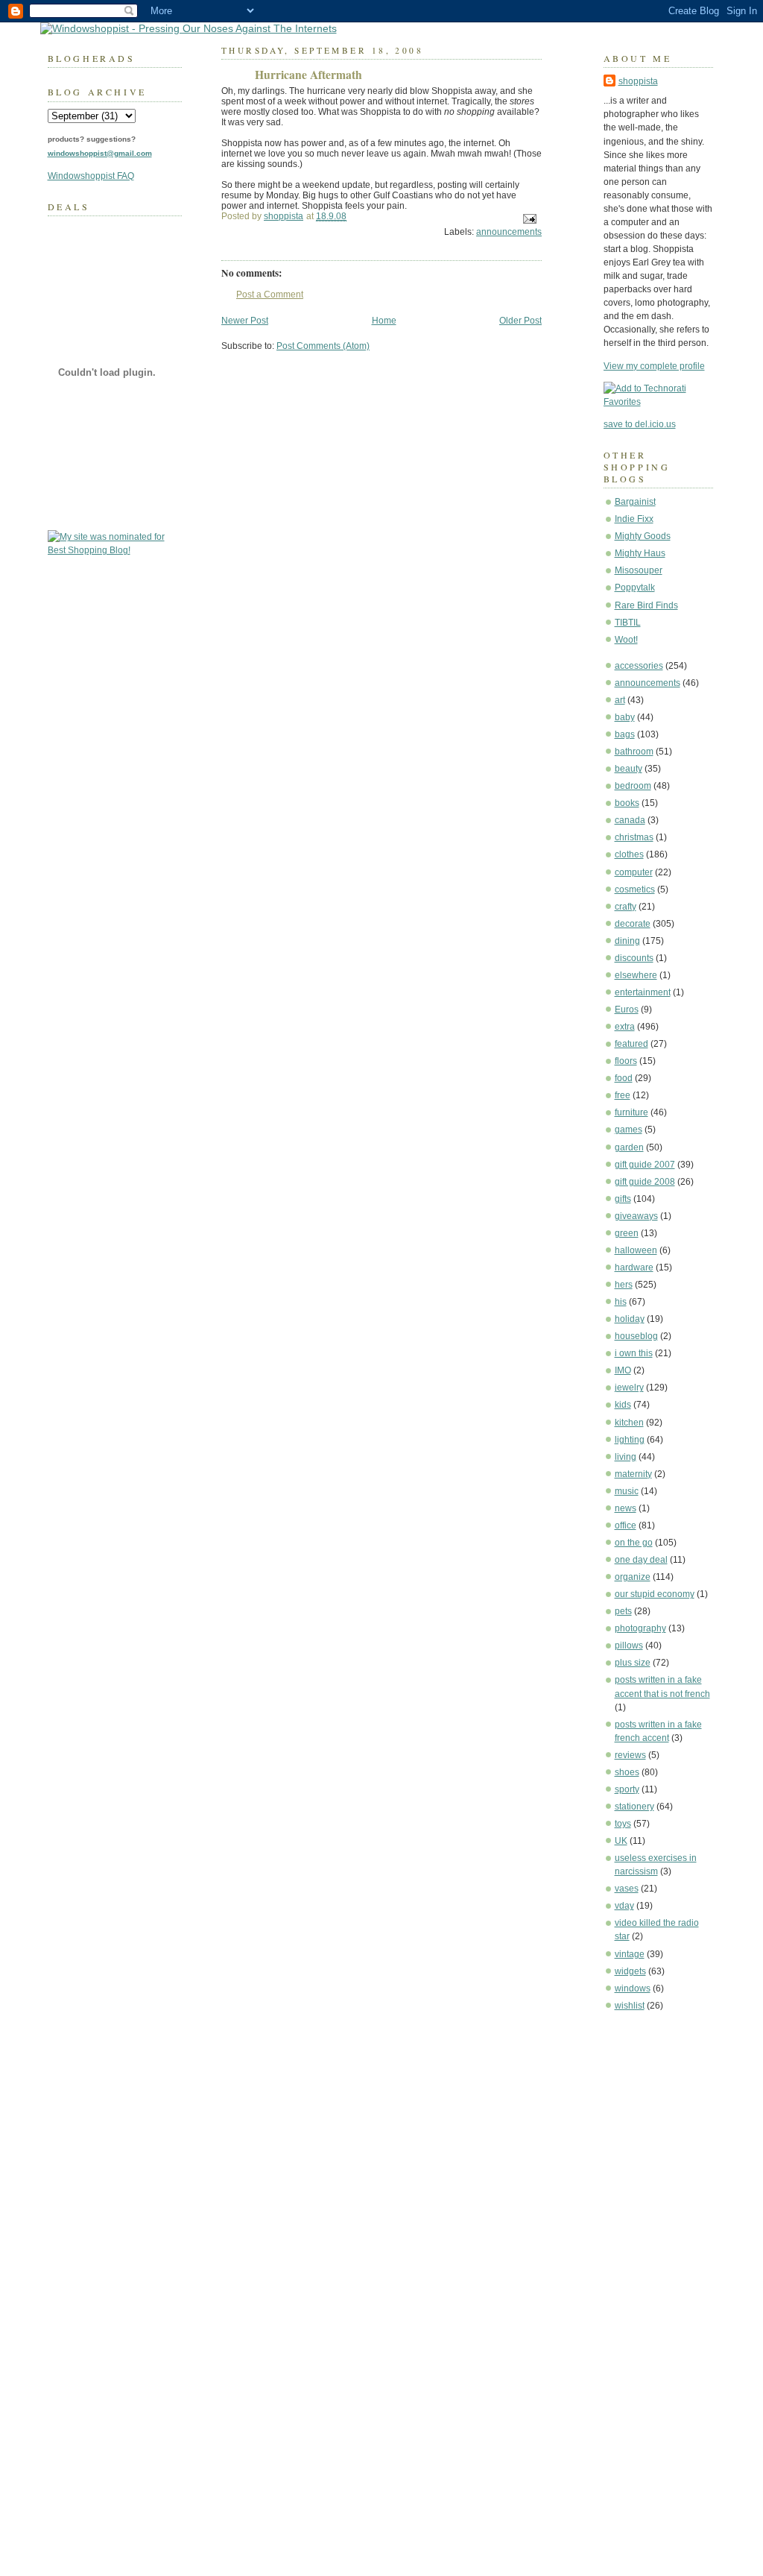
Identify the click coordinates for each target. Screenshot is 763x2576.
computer (634, 872)
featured (631, 1044)
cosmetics (635, 889)
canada (630, 820)
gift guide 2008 (645, 1182)
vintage (630, 1954)
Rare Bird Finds (646, 605)
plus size (633, 1663)
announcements (648, 683)
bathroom (634, 752)
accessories (639, 666)
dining (627, 941)
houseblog (636, 1336)
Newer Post (245, 321)
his (621, 1302)
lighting (630, 1440)
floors (626, 1061)
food (624, 1078)
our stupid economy (655, 1594)
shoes (627, 1772)
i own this (634, 1353)
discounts (634, 958)
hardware (634, 1267)
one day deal (641, 1560)
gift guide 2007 (645, 1165)
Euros (627, 1010)
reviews (630, 1755)
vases (627, 1889)
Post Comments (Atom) (323, 346)
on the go (634, 1543)
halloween (636, 1250)
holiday (630, 1319)
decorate (633, 924)
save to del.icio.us (640, 424)
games (629, 1130)
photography (640, 1628)
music (627, 1491)
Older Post (520, 321)
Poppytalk (635, 588)
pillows (629, 1646)
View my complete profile (654, 366)
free (623, 1095)
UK (621, 1841)
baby (625, 717)
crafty (626, 907)
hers (624, 1285)
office (626, 1525)
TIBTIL (628, 623)
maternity (633, 1474)
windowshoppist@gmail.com (100, 153)
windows (633, 1988)
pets (623, 1611)
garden (629, 1147)
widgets (630, 1971)
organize (633, 1577)
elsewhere (636, 975)
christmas (634, 837)
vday (624, 1906)
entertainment (643, 992)
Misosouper (639, 570)
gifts (623, 1199)
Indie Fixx (634, 519)
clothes (629, 854)
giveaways (636, 1216)
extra (625, 1027)
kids (623, 1405)
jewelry (629, 1388)
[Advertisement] (648, 2249)
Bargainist (635, 502)
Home (384, 321)
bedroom (633, 786)
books (627, 803)
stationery (634, 1807)
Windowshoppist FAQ (91, 176)
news (626, 1508)
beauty (629, 769)
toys (623, 1824)
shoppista (638, 81)
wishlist (630, 2006)
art (620, 700)
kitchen (629, 1423)
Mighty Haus (640, 553)
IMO (623, 1370)
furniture (631, 1112)
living (626, 1457)
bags (625, 734)
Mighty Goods (643, 536)
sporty (627, 1789)
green (627, 1233)
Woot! (626, 640)
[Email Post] (529, 218)
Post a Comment (270, 295)
